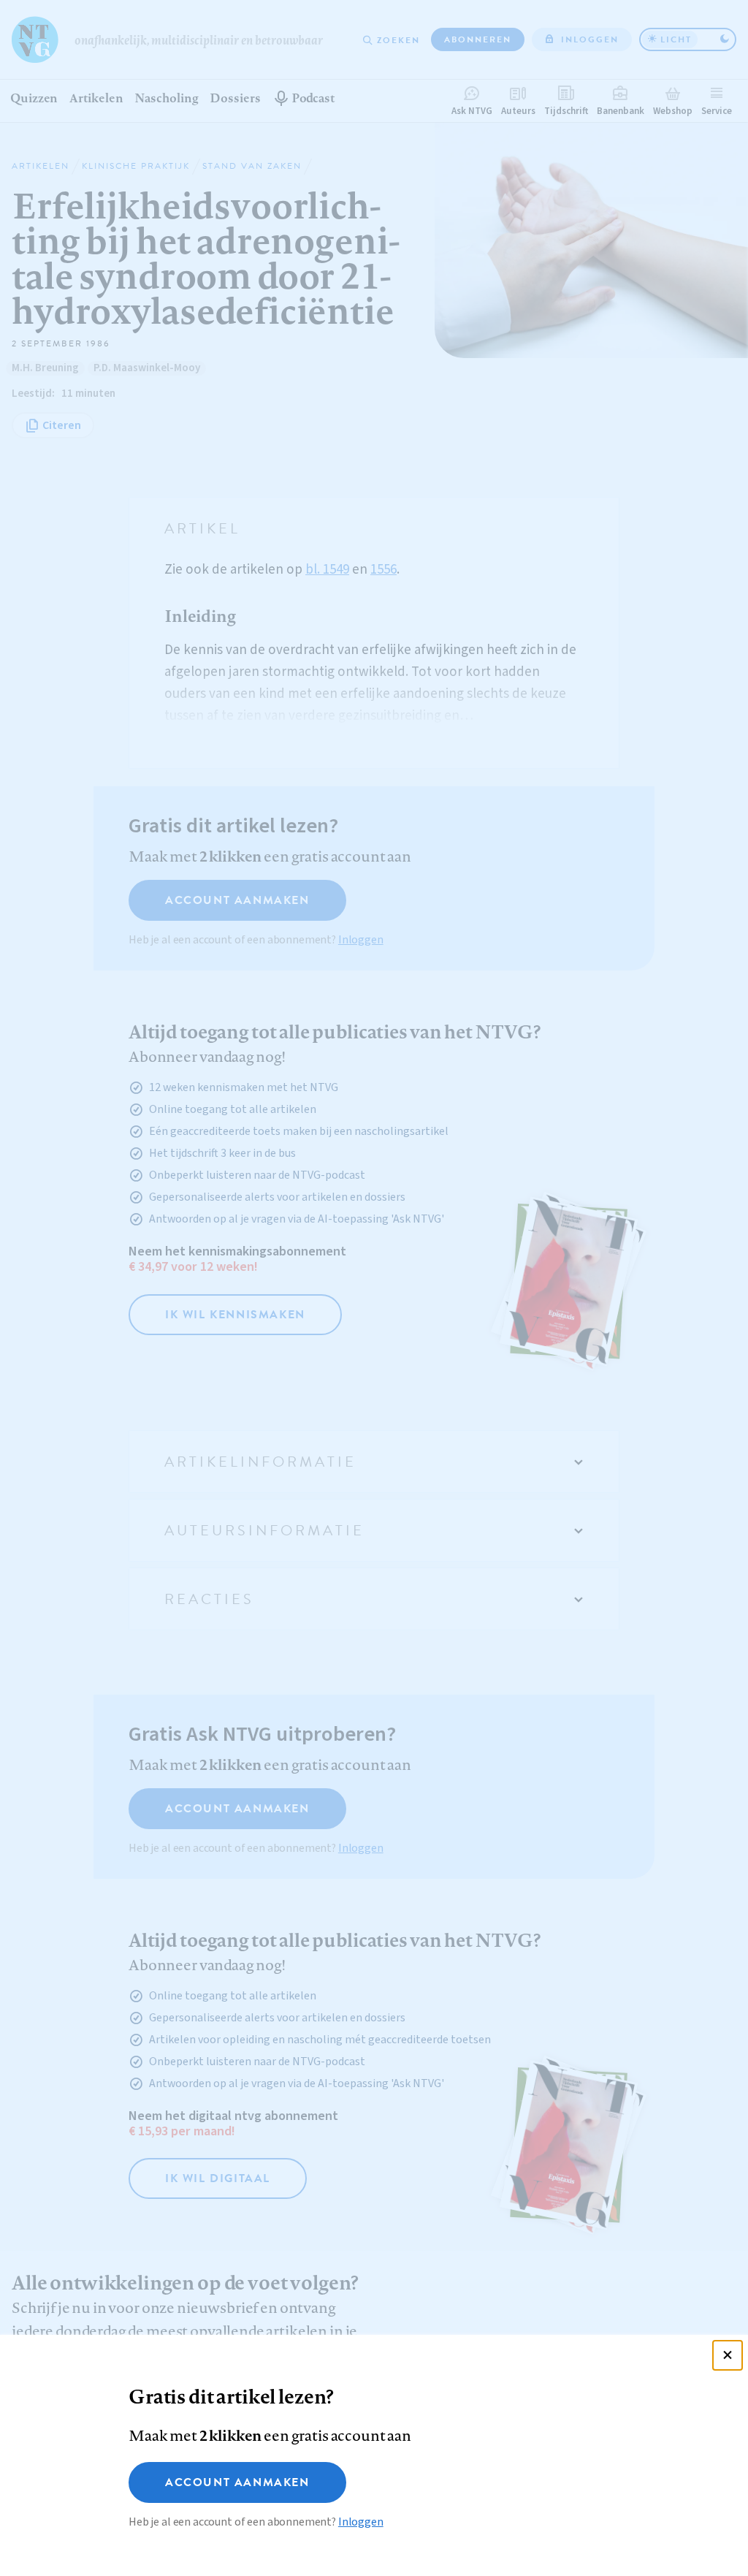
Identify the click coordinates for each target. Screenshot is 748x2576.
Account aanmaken (237, 2482)
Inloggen (361, 2522)
